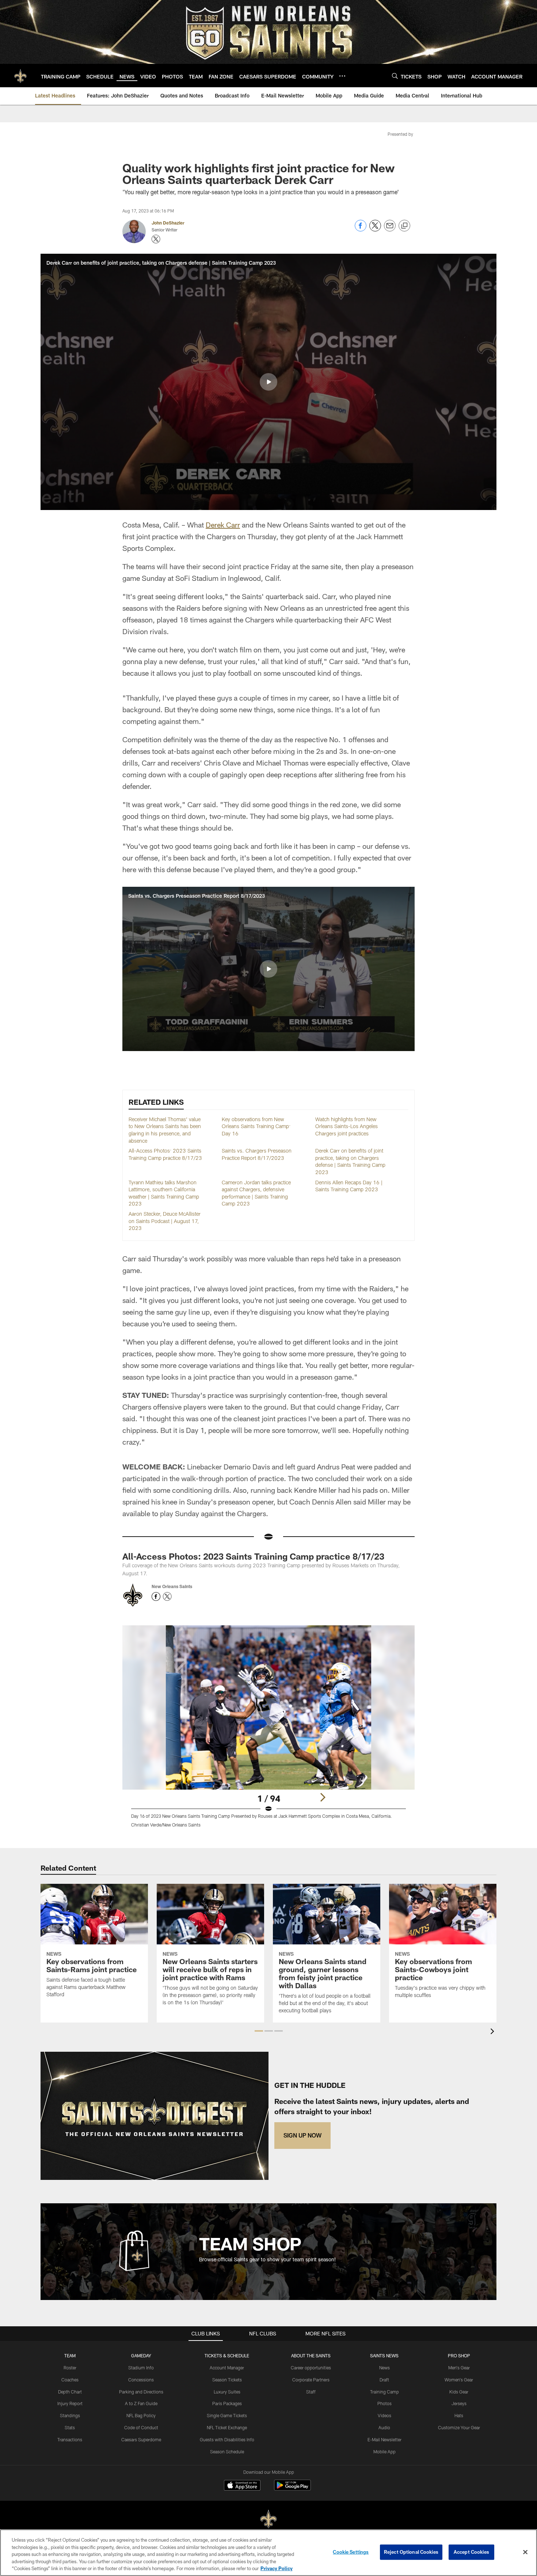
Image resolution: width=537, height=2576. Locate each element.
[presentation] (494, 2032)
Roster (70, 2368)
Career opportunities (311, 2368)
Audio (384, 2427)
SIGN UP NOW (302, 2135)
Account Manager (227, 2368)
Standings (70, 2415)
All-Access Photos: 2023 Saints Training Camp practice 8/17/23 (253, 1556)
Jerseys (459, 2403)
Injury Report (70, 2403)
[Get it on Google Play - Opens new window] (292, 2489)
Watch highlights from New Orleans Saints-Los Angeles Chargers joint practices (346, 1126)
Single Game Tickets (227, 2415)
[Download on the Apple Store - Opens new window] (242, 2486)
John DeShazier (168, 223)
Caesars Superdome (141, 2439)
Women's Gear (459, 2380)
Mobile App (384, 2452)
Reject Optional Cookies (411, 2552)
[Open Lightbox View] (268, 1731)
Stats (70, 2427)
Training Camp (384, 2392)
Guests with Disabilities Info (227, 2439)
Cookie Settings (351, 2552)
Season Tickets (227, 2380)
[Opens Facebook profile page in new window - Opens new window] (156, 1596)
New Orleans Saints (172, 1586)
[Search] (395, 76)
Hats (459, 2415)
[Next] (323, 1797)
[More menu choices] (342, 76)
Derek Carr (223, 525)
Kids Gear (459, 2392)
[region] (268, 2553)
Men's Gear (459, 2368)
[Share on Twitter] (375, 229)
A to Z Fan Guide (141, 2403)
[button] (268, 382)
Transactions (70, 2439)
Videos (384, 2415)
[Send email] (390, 229)
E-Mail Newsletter (384, 2439)
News (384, 2368)
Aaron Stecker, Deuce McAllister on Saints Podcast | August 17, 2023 (165, 1221)
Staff (311, 2392)
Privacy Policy (277, 2568)
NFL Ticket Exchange (227, 2427)
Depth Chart (70, 2392)
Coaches (70, 2380)
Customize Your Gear (459, 2427)
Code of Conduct (141, 2427)
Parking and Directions (141, 2392)
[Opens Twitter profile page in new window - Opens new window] (156, 239)
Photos (384, 2403)
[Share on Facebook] (361, 229)
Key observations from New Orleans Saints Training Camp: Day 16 (256, 1126)
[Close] (525, 2552)
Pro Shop (459, 2355)
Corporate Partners (311, 2380)
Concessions (141, 2380)
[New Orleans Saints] (268, 2519)
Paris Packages (227, 2403)
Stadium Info (141, 2368)
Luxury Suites (227, 2392)
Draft (384, 2380)
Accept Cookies (471, 2552)
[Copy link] (404, 226)
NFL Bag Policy (141, 2415)
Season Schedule (227, 2452)
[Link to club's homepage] (20, 76)
